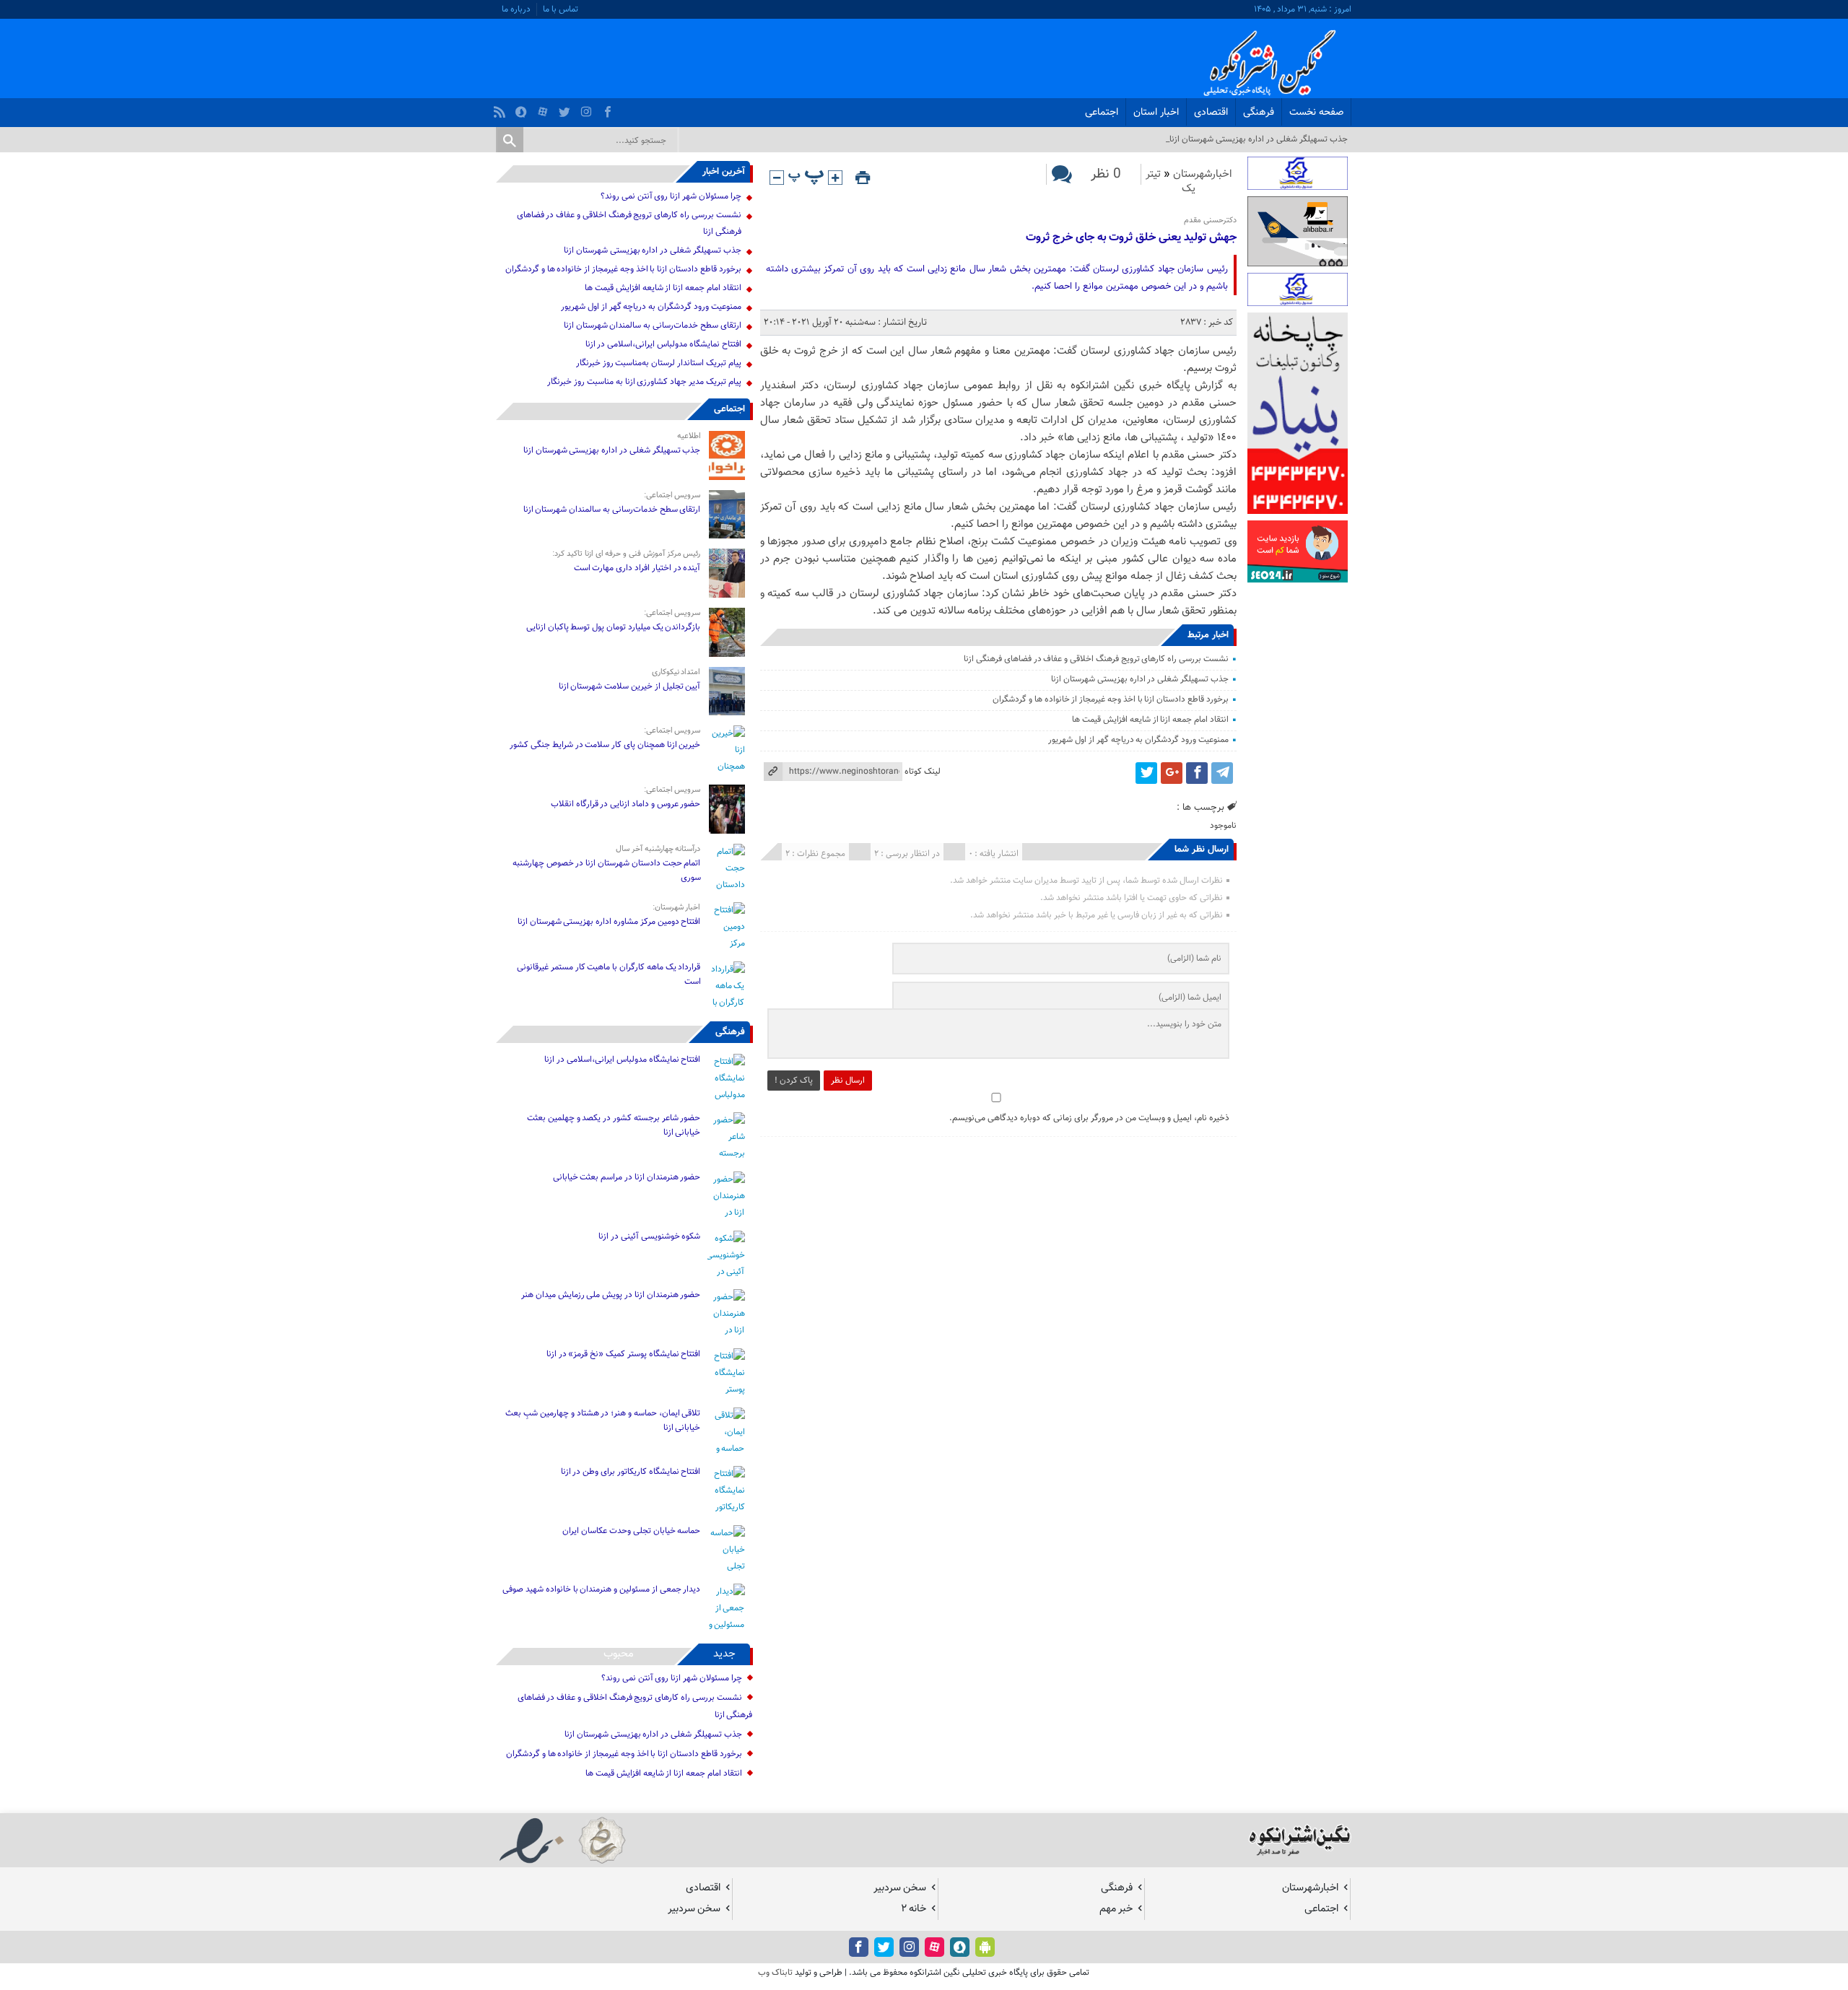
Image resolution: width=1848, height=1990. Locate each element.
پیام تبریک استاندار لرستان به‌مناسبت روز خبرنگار (659, 363)
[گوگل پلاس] (1172, 773)
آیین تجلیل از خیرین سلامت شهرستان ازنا (630, 686)
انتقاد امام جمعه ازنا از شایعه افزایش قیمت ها (1150, 720)
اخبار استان (1156, 113)
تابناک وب (775, 1973)
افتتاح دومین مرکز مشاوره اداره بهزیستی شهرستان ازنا (609, 922)
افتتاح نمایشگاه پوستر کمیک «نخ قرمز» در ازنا (624, 1354)
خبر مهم (1116, 1909)
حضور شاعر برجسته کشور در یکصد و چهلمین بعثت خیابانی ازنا (614, 1125)
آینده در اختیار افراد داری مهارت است (637, 568)
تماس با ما (561, 9)
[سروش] (523, 108)
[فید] (501, 108)
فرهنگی (1259, 113)
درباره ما (516, 9)
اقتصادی (1211, 113)
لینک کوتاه (923, 772)
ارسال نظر (848, 1081)
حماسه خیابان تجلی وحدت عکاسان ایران (631, 1531)
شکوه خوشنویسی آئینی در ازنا (649, 1236)
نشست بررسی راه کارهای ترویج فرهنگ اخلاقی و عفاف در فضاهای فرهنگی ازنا (1096, 659)
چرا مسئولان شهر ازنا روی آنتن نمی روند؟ (671, 196)
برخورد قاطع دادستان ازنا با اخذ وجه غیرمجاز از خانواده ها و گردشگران (1111, 699)
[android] (985, 1947)
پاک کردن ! (794, 1081)
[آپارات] (545, 108)
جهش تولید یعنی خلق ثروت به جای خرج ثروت (1131, 238)
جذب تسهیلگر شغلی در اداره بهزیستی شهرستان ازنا (1140, 679)
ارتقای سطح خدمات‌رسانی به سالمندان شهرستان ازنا (653, 326)
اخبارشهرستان (1203, 174)
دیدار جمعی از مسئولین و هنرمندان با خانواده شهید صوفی (601, 1589)
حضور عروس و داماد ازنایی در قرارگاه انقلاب (626, 804)
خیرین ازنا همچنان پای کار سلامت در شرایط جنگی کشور (605, 745)
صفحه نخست (1316, 113)
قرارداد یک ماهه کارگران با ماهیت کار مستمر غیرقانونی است (609, 974)
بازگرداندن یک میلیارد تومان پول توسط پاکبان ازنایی (614, 627)
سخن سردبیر (900, 1888)
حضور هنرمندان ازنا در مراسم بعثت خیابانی (626, 1177)
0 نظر (1106, 174)
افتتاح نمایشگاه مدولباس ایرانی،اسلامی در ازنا (663, 344)
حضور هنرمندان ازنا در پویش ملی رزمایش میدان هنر (611, 1295)
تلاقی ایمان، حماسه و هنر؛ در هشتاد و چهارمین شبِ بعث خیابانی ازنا (603, 1421)
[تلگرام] (1222, 773)
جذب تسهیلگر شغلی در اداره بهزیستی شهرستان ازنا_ (1257, 139)
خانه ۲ (914, 1909)
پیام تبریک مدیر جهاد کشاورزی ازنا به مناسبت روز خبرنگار (644, 382)
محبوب (619, 1654)
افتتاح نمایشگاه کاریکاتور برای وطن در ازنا (631, 1472)
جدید (724, 1654)
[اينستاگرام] (588, 108)
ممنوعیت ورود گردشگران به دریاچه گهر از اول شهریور (1138, 740)
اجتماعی (1102, 113)
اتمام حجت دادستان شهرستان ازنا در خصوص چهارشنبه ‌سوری (607, 870)
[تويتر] (566, 108)
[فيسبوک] (610, 108)
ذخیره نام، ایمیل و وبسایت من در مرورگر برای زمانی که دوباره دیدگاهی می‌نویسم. (1089, 1118)
